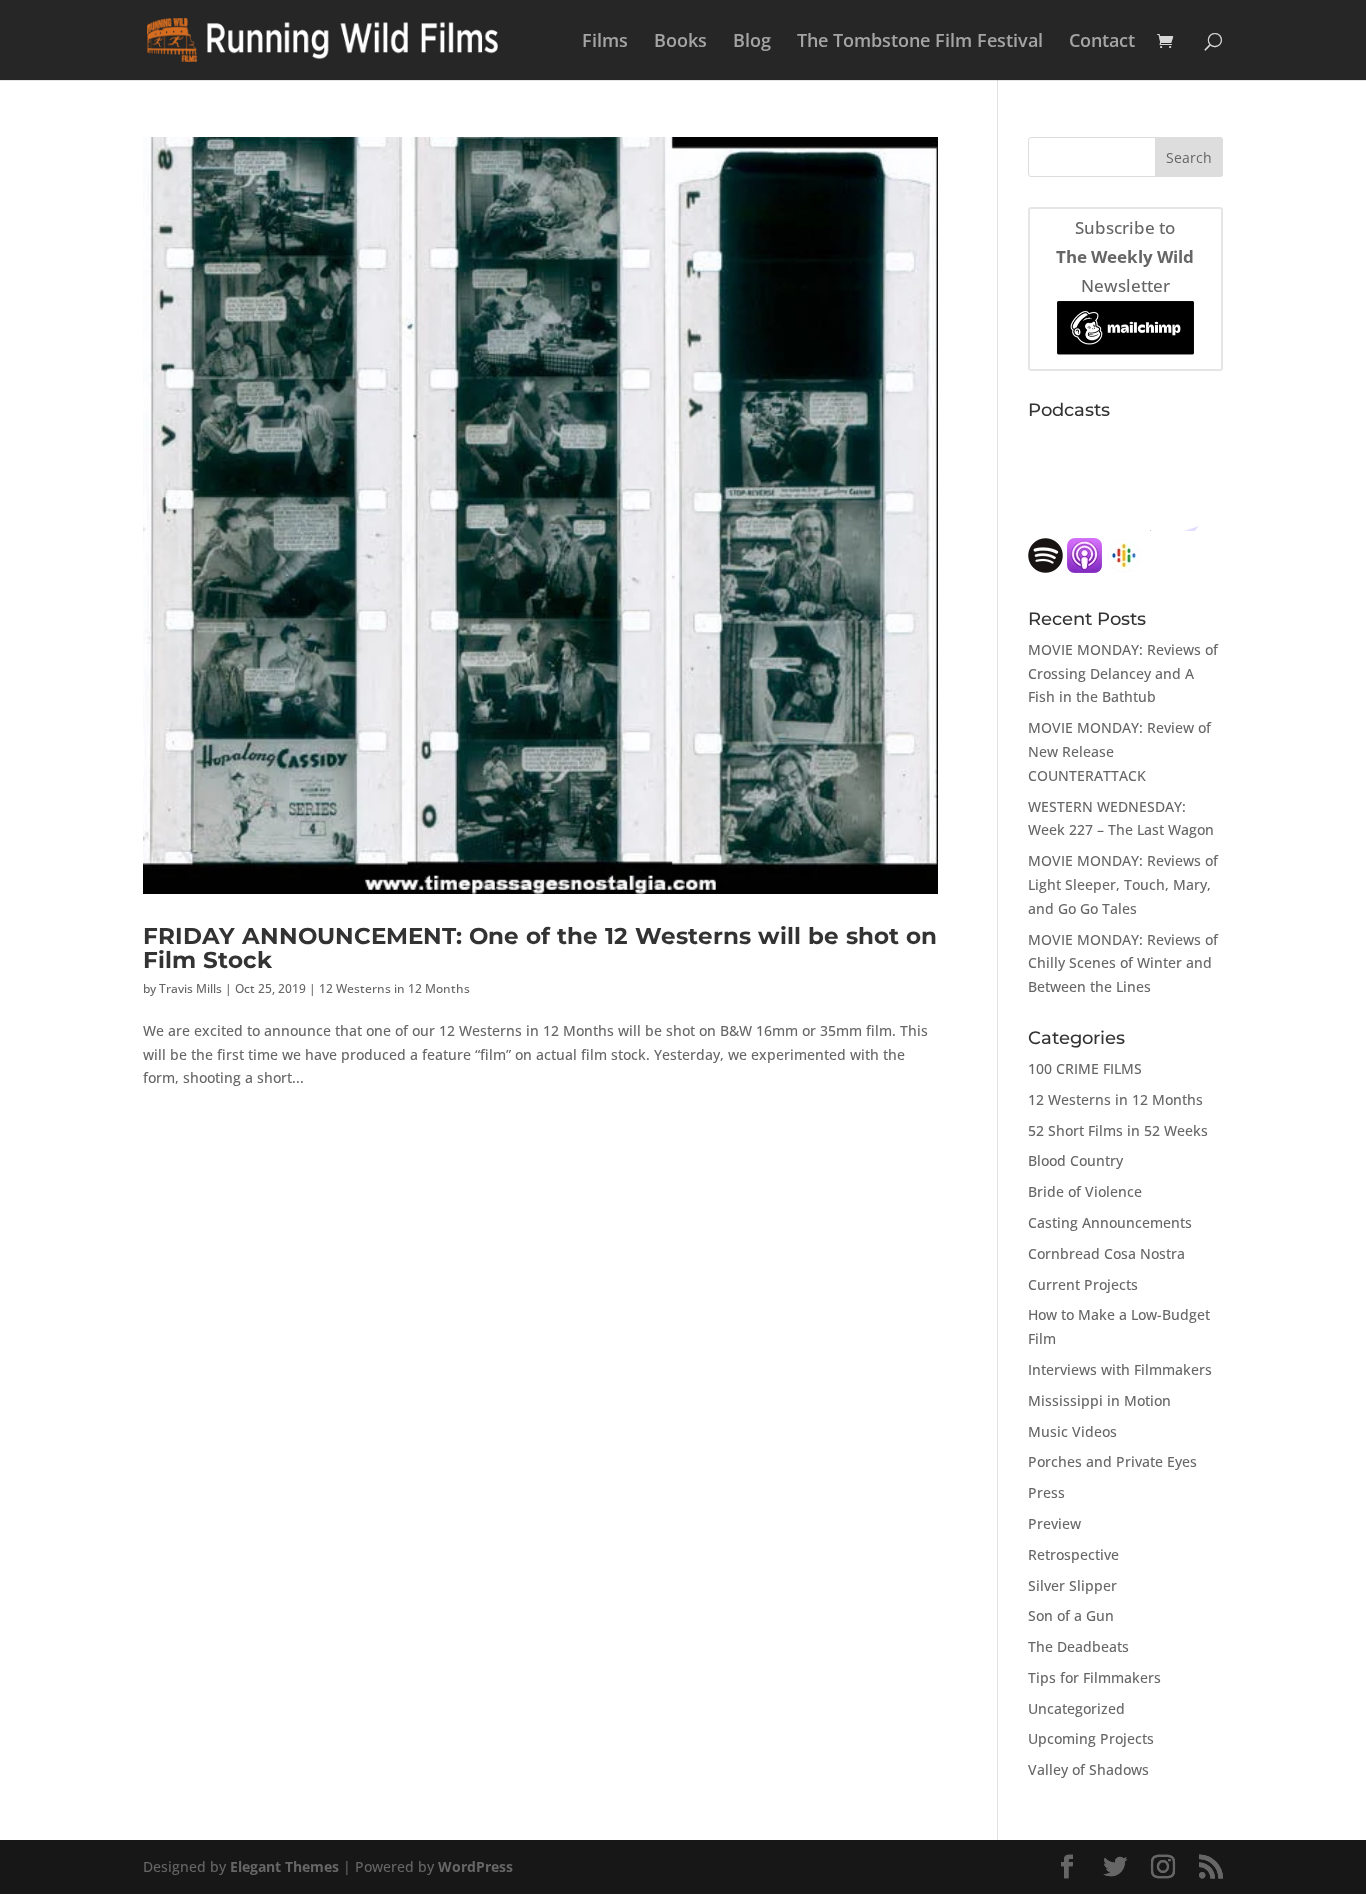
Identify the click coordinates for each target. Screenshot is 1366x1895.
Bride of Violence (1085, 1191)
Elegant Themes (284, 1866)
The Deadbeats (1078, 1646)
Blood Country (1075, 1160)
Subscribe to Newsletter (1125, 256)
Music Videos (1072, 1431)
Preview (1054, 1523)
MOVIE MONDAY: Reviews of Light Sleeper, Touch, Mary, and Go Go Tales (1123, 884)
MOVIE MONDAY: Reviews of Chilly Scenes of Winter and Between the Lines (1123, 963)
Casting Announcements (1110, 1222)
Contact (1102, 42)
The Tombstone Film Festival (920, 42)
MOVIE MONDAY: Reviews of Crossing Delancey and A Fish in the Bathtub (1123, 673)
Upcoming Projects (1091, 1738)
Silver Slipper (1072, 1585)
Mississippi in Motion (1099, 1400)
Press (1046, 1492)
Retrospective (1073, 1554)
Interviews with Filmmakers (1120, 1369)
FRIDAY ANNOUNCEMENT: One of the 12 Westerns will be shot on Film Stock (540, 947)
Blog (752, 42)
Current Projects (1083, 1284)
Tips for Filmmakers (1094, 1677)
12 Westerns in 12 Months (394, 988)
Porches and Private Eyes (1112, 1461)
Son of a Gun (1071, 1615)
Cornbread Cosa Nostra (1106, 1253)
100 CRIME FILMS (1085, 1068)
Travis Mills (190, 988)
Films (605, 42)
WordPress (475, 1866)
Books (680, 42)
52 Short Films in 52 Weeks (1118, 1130)
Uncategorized (1076, 1708)
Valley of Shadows (1088, 1769)
